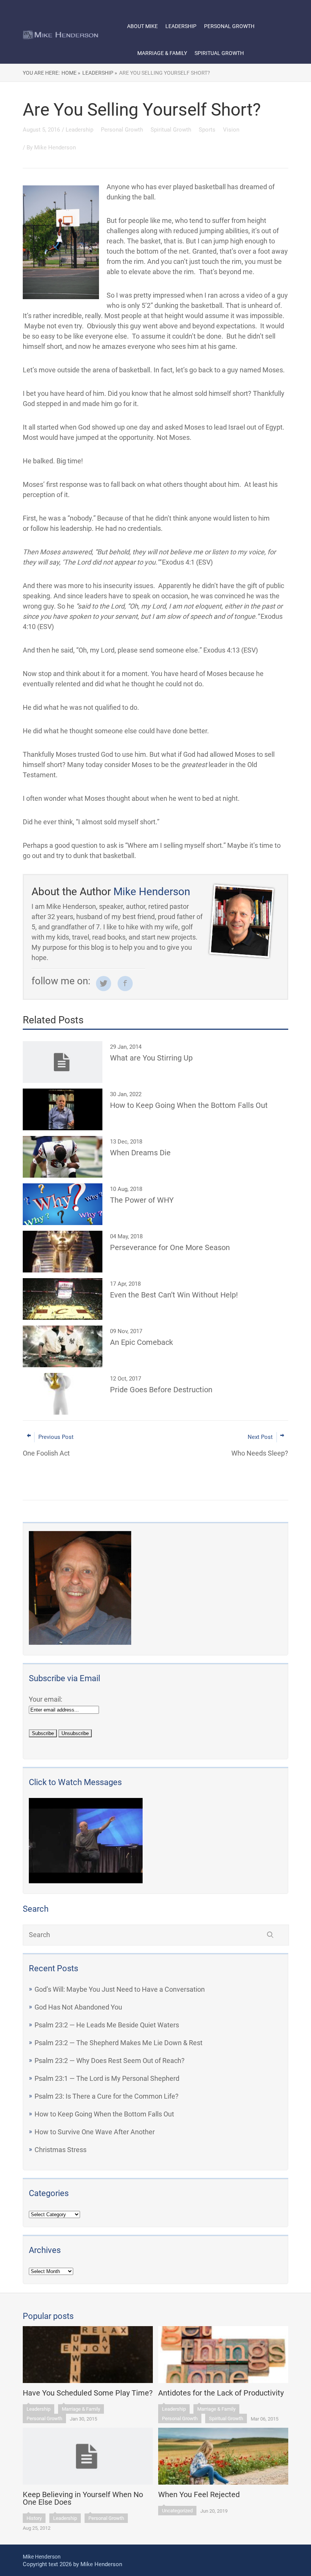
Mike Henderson (55, 147)
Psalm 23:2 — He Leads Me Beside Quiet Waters (107, 2025)
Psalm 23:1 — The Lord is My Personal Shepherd (107, 2078)
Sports (208, 130)
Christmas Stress (60, 2150)
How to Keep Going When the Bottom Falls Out (104, 2114)
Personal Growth (229, 26)
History (34, 2518)
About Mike (142, 26)
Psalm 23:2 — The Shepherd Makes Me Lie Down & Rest (119, 2043)
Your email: (46, 1699)
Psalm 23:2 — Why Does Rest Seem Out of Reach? (110, 2061)
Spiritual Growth (219, 53)
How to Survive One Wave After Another (95, 2132)
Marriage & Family (162, 53)
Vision (231, 130)
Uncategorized (177, 2511)
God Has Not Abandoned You (78, 2007)
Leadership (181, 26)
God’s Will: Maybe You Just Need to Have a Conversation (120, 1989)
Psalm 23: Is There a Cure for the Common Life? (107, 2096)
